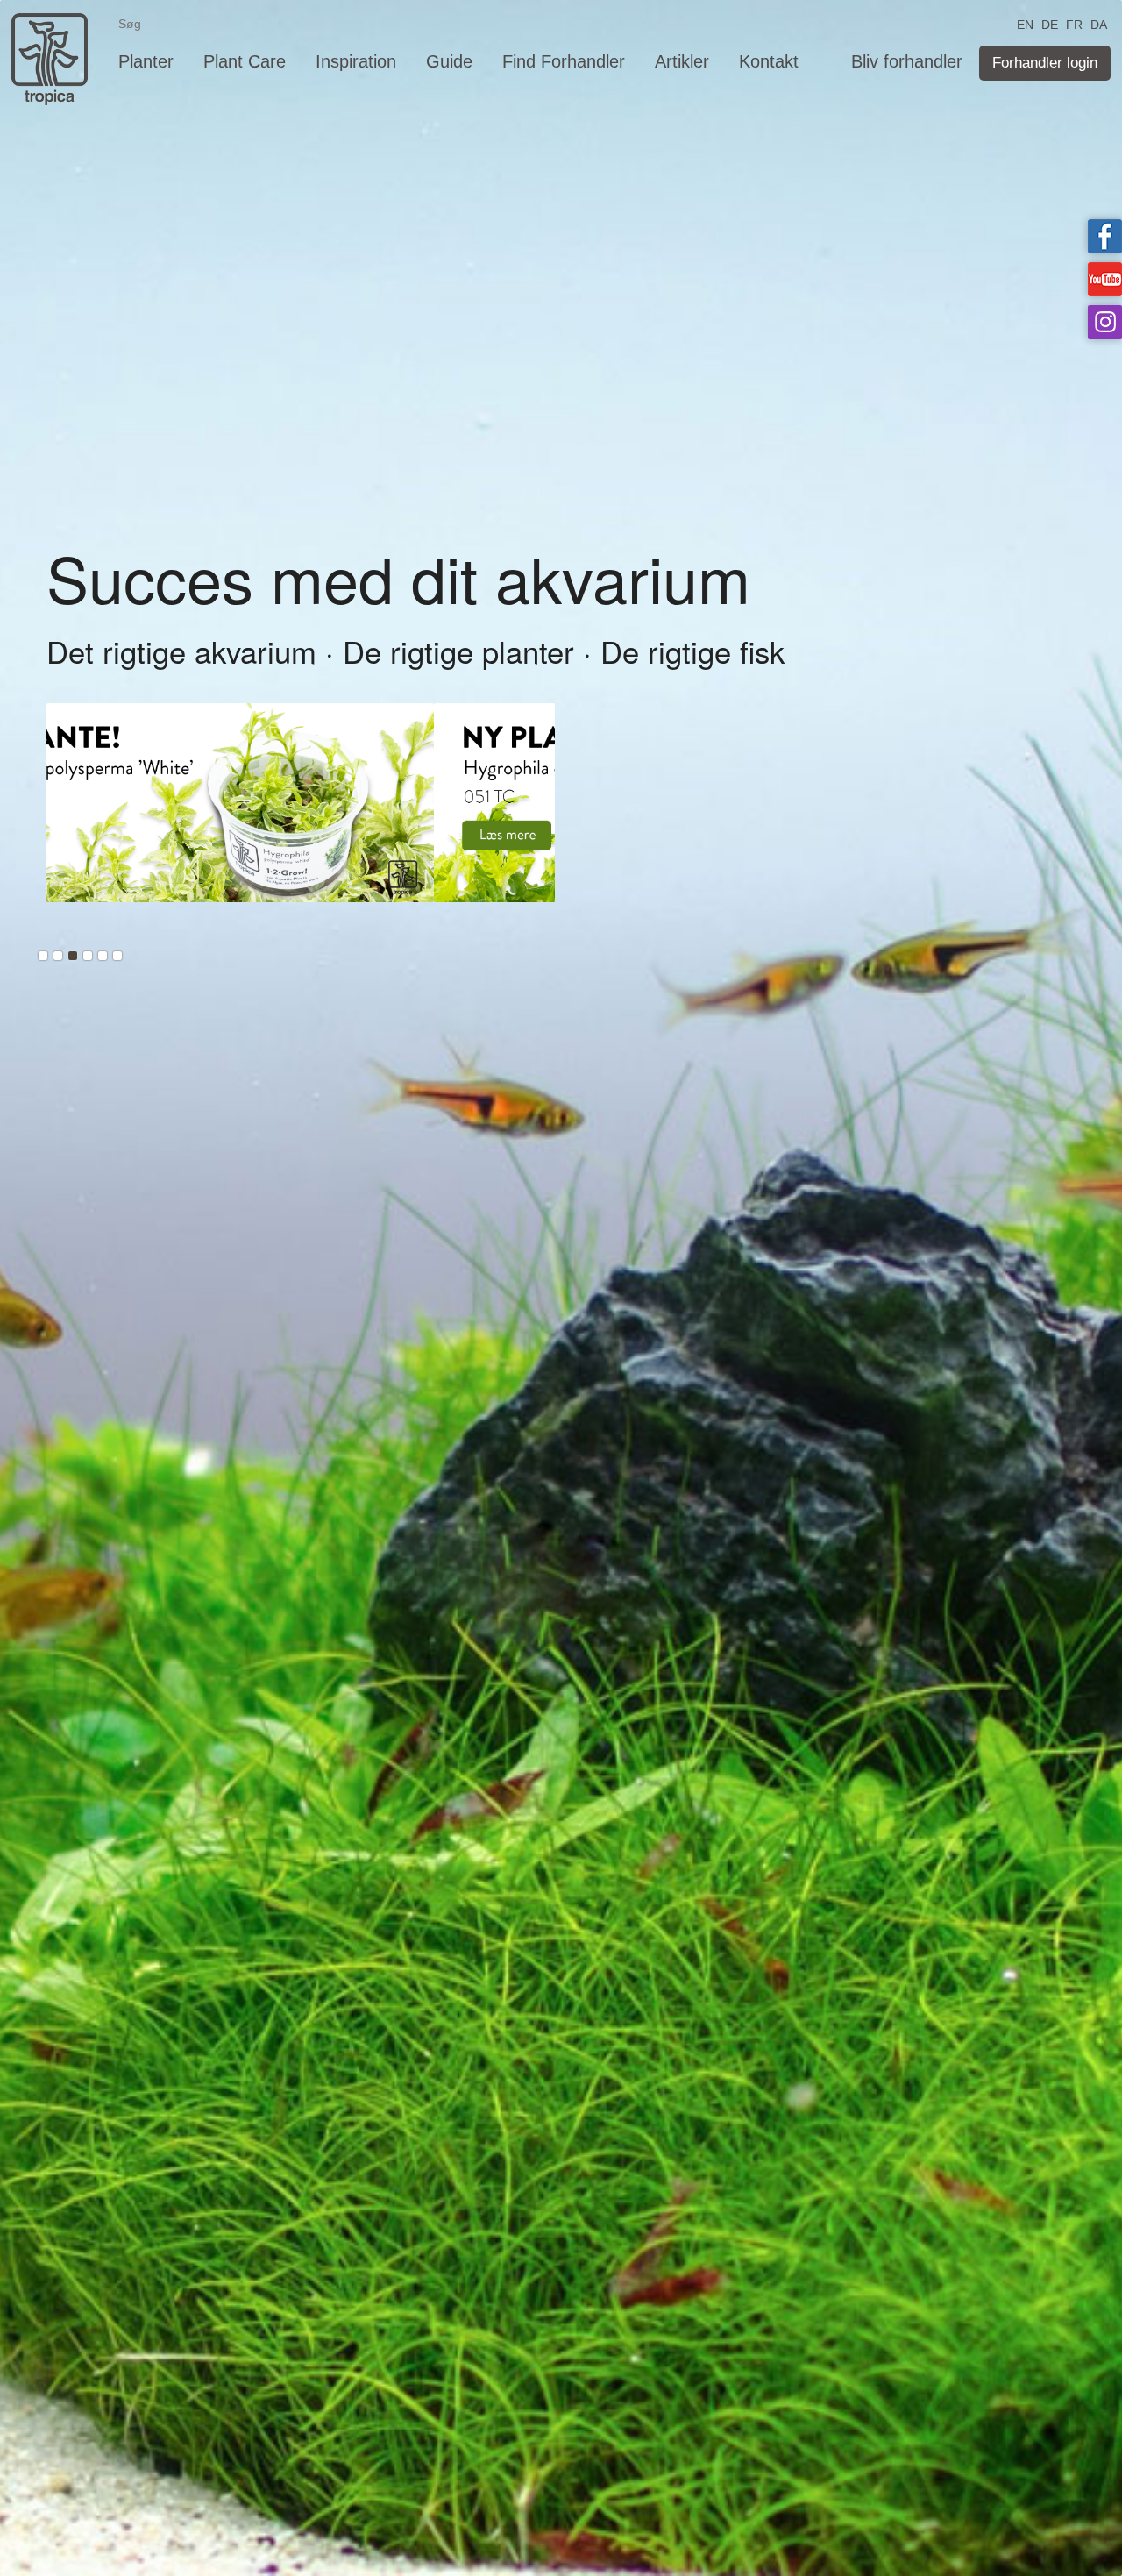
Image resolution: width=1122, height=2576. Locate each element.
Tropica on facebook (1105, 236)
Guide (449, 61)
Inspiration (356, 61)
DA (1099, 23)
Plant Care (245, 61)
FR (1074, 23)
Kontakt (769, 61)
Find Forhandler (564, 61)
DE (1050, 23)
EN (1025, 23)
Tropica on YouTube (1105, 279)
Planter (146, 61)
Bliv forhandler (907, 61)
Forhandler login (1045, 63)
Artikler (682, 61)
